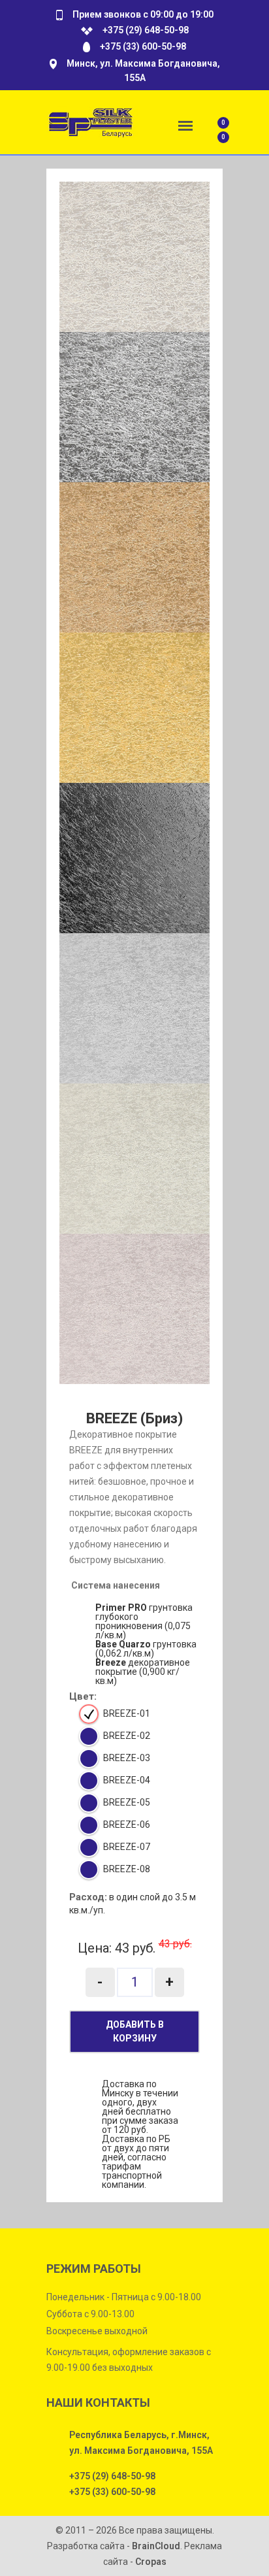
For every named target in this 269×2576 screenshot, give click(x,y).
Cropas (151, 2562)
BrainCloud (156, 2546)
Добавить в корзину (135, 2031)
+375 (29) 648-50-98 (146, 30)
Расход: (88, 1897)
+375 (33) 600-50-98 (143, 46)
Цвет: (83, 1697)
